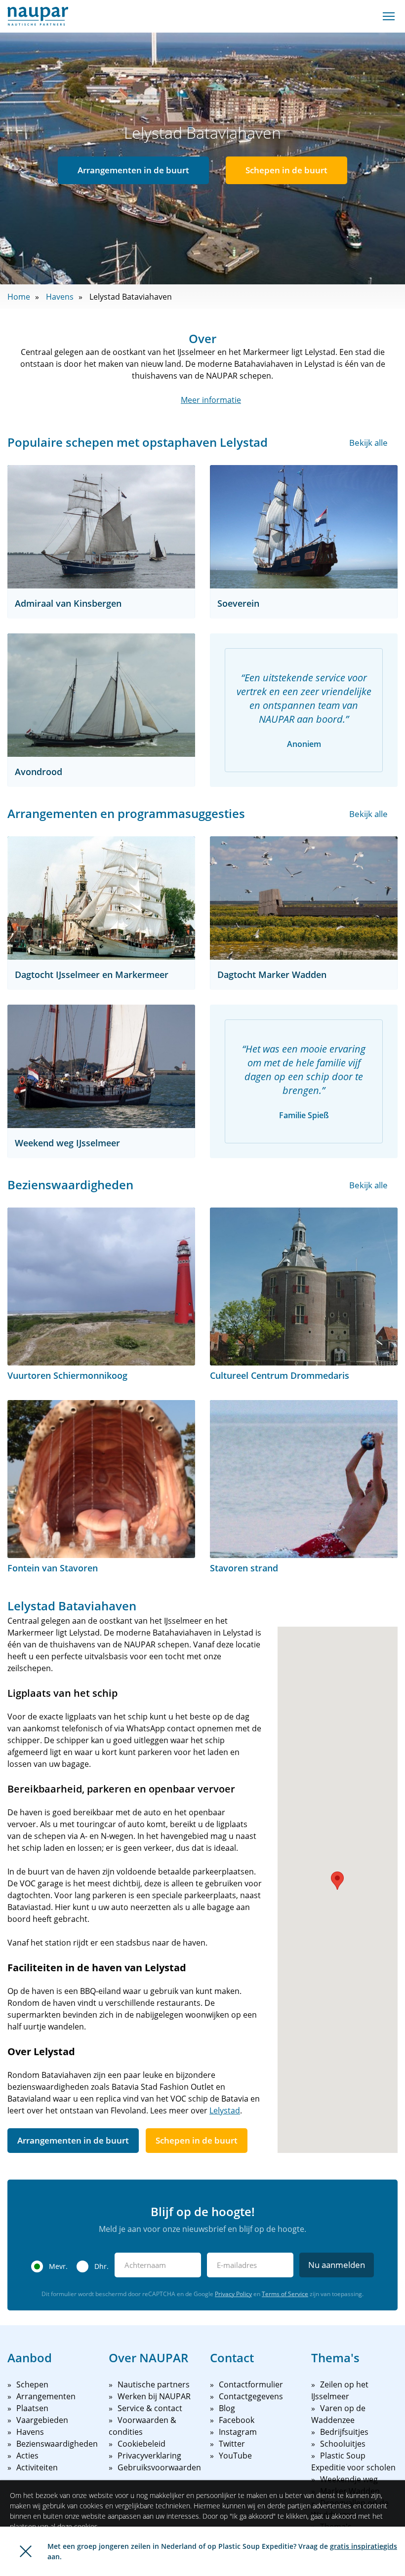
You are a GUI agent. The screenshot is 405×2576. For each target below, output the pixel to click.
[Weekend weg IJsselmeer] (101, 1066)
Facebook (237, 2420)
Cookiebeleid (142, 2444)
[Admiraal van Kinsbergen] (101, 527)
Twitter (232, 2444)
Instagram (238, 2432)
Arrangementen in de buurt (133, 170)
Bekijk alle (368, 443)
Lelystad (225, 2110)
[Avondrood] (101, 695)
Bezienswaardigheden (57, 2444)
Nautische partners (154, 2384)
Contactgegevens (251, 2396)
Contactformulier (251, 2384)
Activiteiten (37, 2467)
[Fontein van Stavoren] (101, 1479)
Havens (60, 297)
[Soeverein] (304, 527)
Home (19, 297)
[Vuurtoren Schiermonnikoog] (101, 1287)
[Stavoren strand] (304, 1479)
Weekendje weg (349, 2479)
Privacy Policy (233, 2294)
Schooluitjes (343, 2444)
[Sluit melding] (26, 2551)
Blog (227, 2408)
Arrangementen (46, 2396)
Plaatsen (32, 2408)
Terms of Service (285, 2294)
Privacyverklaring (149, 2456)
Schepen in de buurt (286, 170)
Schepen (32, 2384)
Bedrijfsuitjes (344, 2432)
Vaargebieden (42, 2420)
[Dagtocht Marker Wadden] (304, 898)
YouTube (235, 2456)
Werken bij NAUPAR (154, 2396)
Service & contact (150, 2408)
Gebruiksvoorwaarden (159, 2467)
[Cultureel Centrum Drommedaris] (304, 1287)
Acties (27, 2456)
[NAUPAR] (38, 16)
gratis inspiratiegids (364, 2546)
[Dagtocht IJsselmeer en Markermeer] (101, 898)
